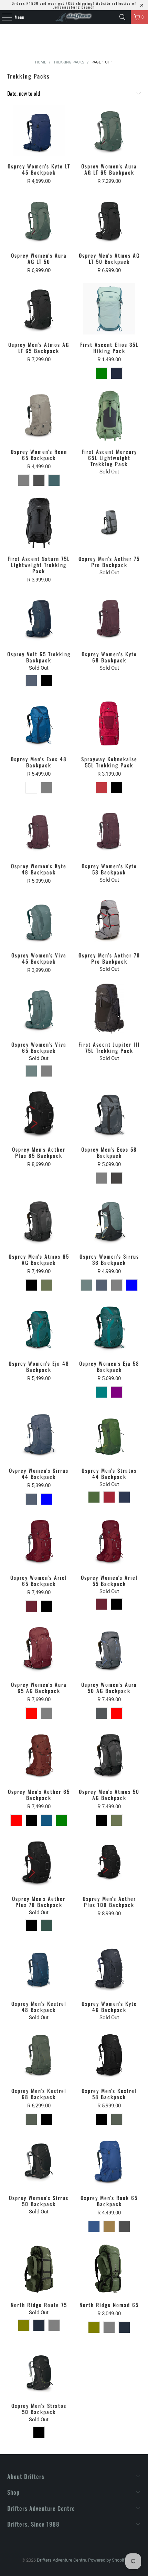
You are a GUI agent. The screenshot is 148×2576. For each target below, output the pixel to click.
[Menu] (3, 17)
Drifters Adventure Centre (61, 2560)
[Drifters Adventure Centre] (74, 17)
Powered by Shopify (107, 2560)
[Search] (123, 17)
